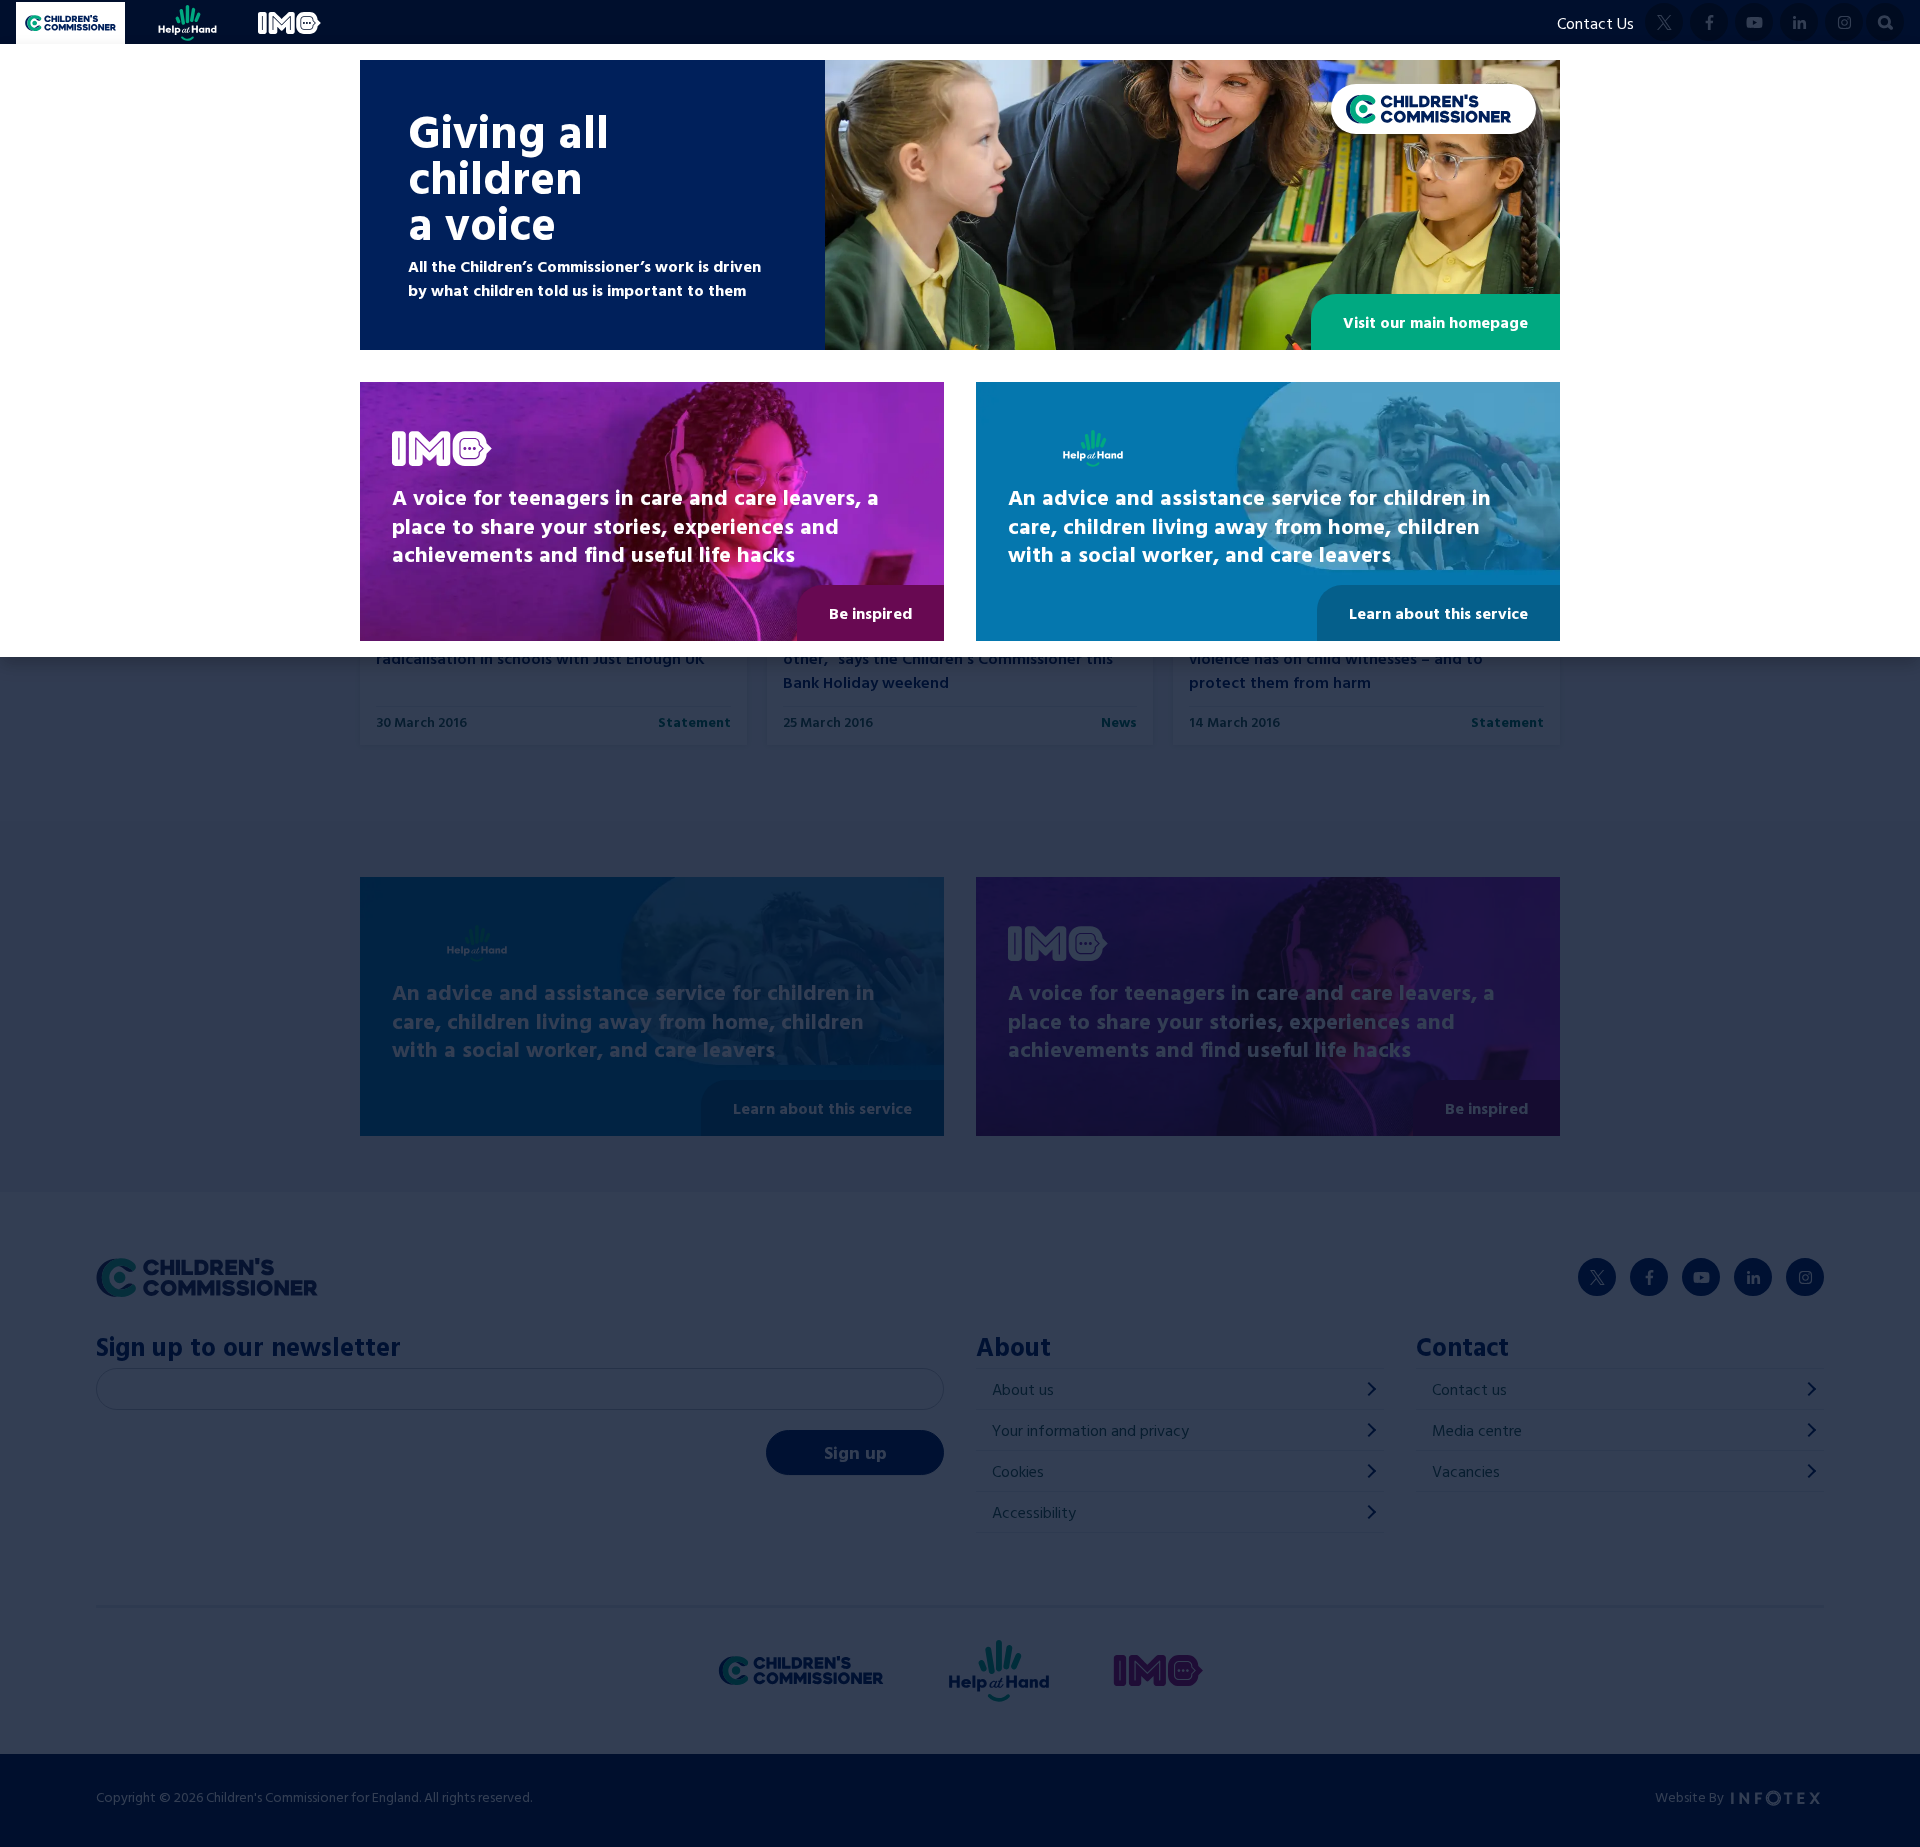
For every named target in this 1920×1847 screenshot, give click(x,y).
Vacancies (1466, 1471)
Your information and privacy (1090, 1430)
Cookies (1018, 1471)
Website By (1691, 1796)
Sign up (855, 1452)
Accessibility (1034, 1512)
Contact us (1469, 1389)
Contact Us (1595, 23)
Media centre (1477, 1430)
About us (1023, 1389)
